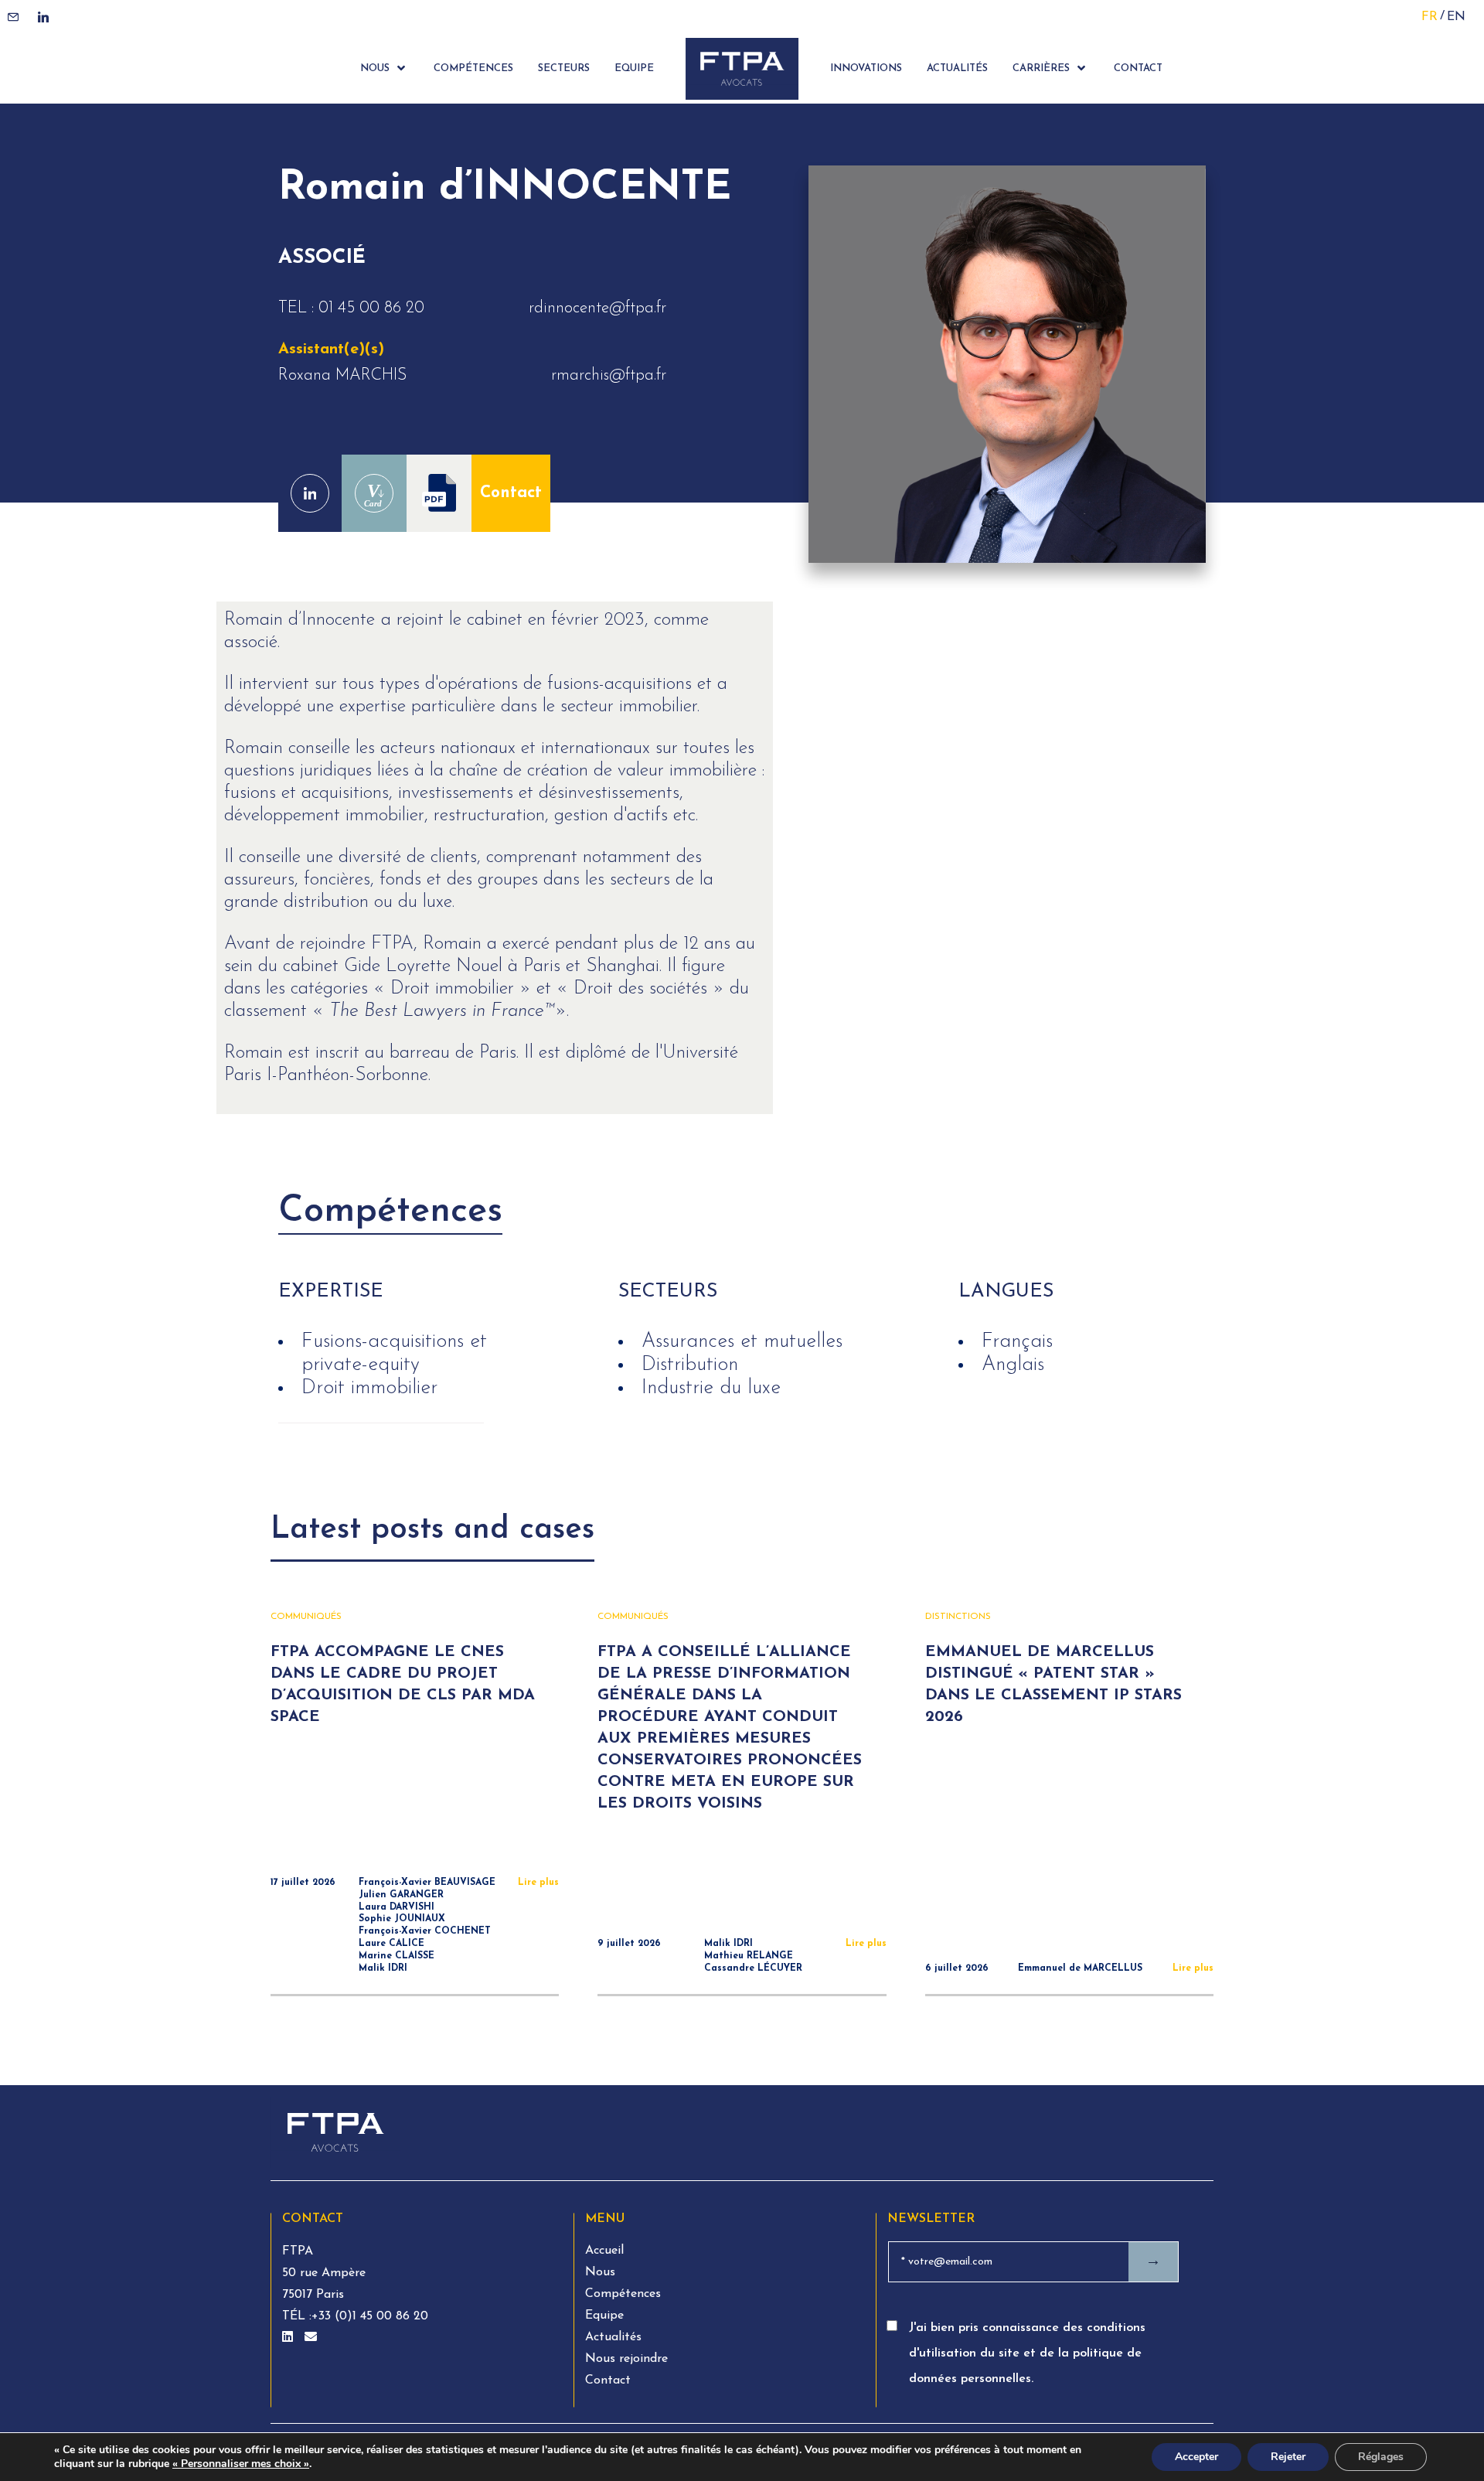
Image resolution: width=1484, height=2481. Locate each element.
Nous (600, 2272)
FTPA (298, 2251)
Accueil (604, 2251)
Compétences (623, 2294)
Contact (511, 493)
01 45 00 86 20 (371, 308)
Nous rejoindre (626, 2359)
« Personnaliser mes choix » (241, 2464)
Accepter (1196, 2457)
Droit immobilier (369, 1388)
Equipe (604, 2316)
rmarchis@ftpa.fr (609, 375)
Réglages (1381, 2457)
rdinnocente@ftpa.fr (597, 308)
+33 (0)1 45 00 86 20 (370, 2316)
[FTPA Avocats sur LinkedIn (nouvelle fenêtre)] (289, 2338)
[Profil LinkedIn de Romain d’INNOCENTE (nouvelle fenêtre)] (310, 493)
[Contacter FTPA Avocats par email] (311, 2338)
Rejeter (1288, 2457)
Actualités (613, 2337)
